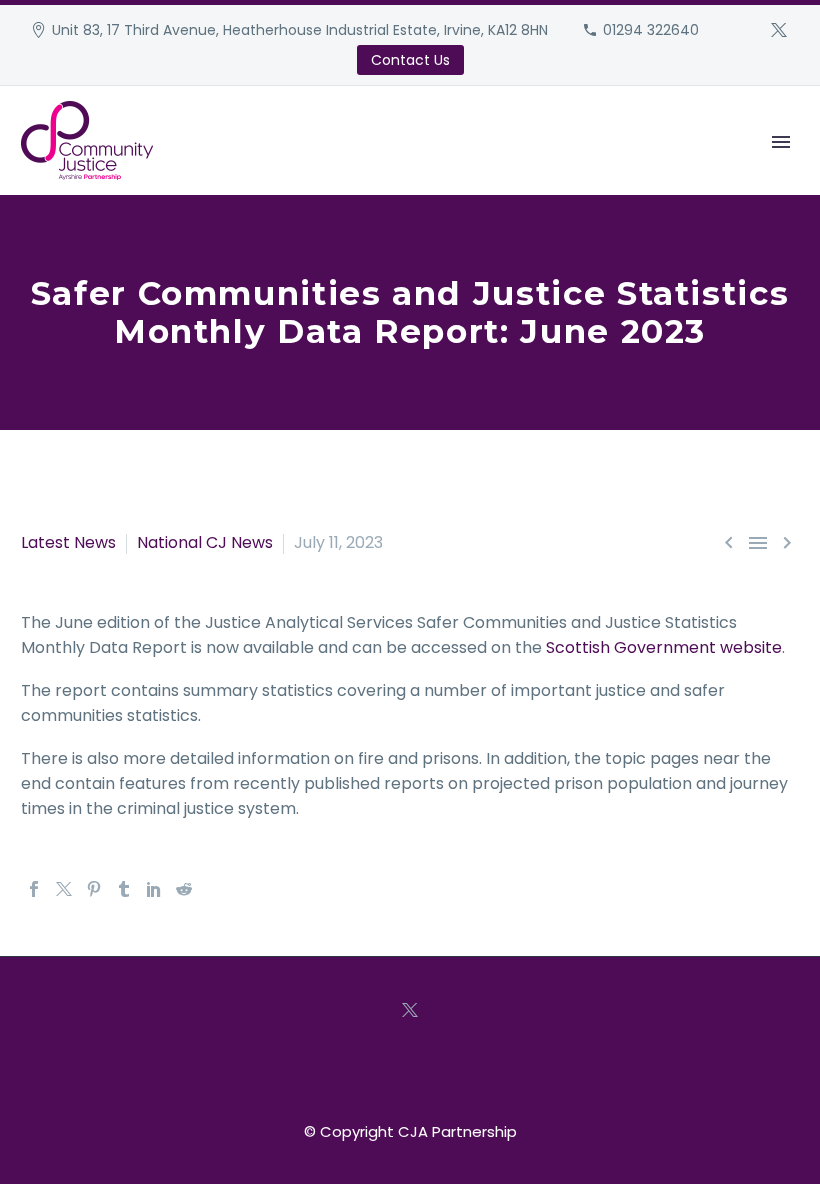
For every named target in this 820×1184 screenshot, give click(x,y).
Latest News (68, 542)
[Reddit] (184, 889)
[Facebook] (34, 889)
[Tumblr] (124, 889)
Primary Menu (781, 142)
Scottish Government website (664, 647)
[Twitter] (779, 30)
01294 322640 (651, 30)
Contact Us (410, 60)
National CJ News (205, 542)
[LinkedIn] (154, 889)
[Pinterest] (94, 889)
